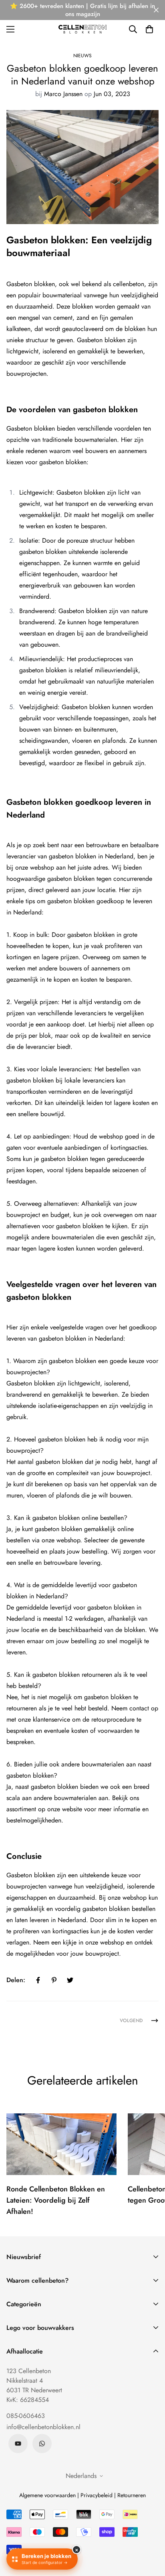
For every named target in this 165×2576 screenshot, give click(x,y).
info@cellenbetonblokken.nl (43, 2427)
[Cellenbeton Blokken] (82, 29)
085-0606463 (26, 2416)
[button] (149, 29)
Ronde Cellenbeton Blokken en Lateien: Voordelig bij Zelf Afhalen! (56, 2200)
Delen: (16, 1980)
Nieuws (82, 56)
